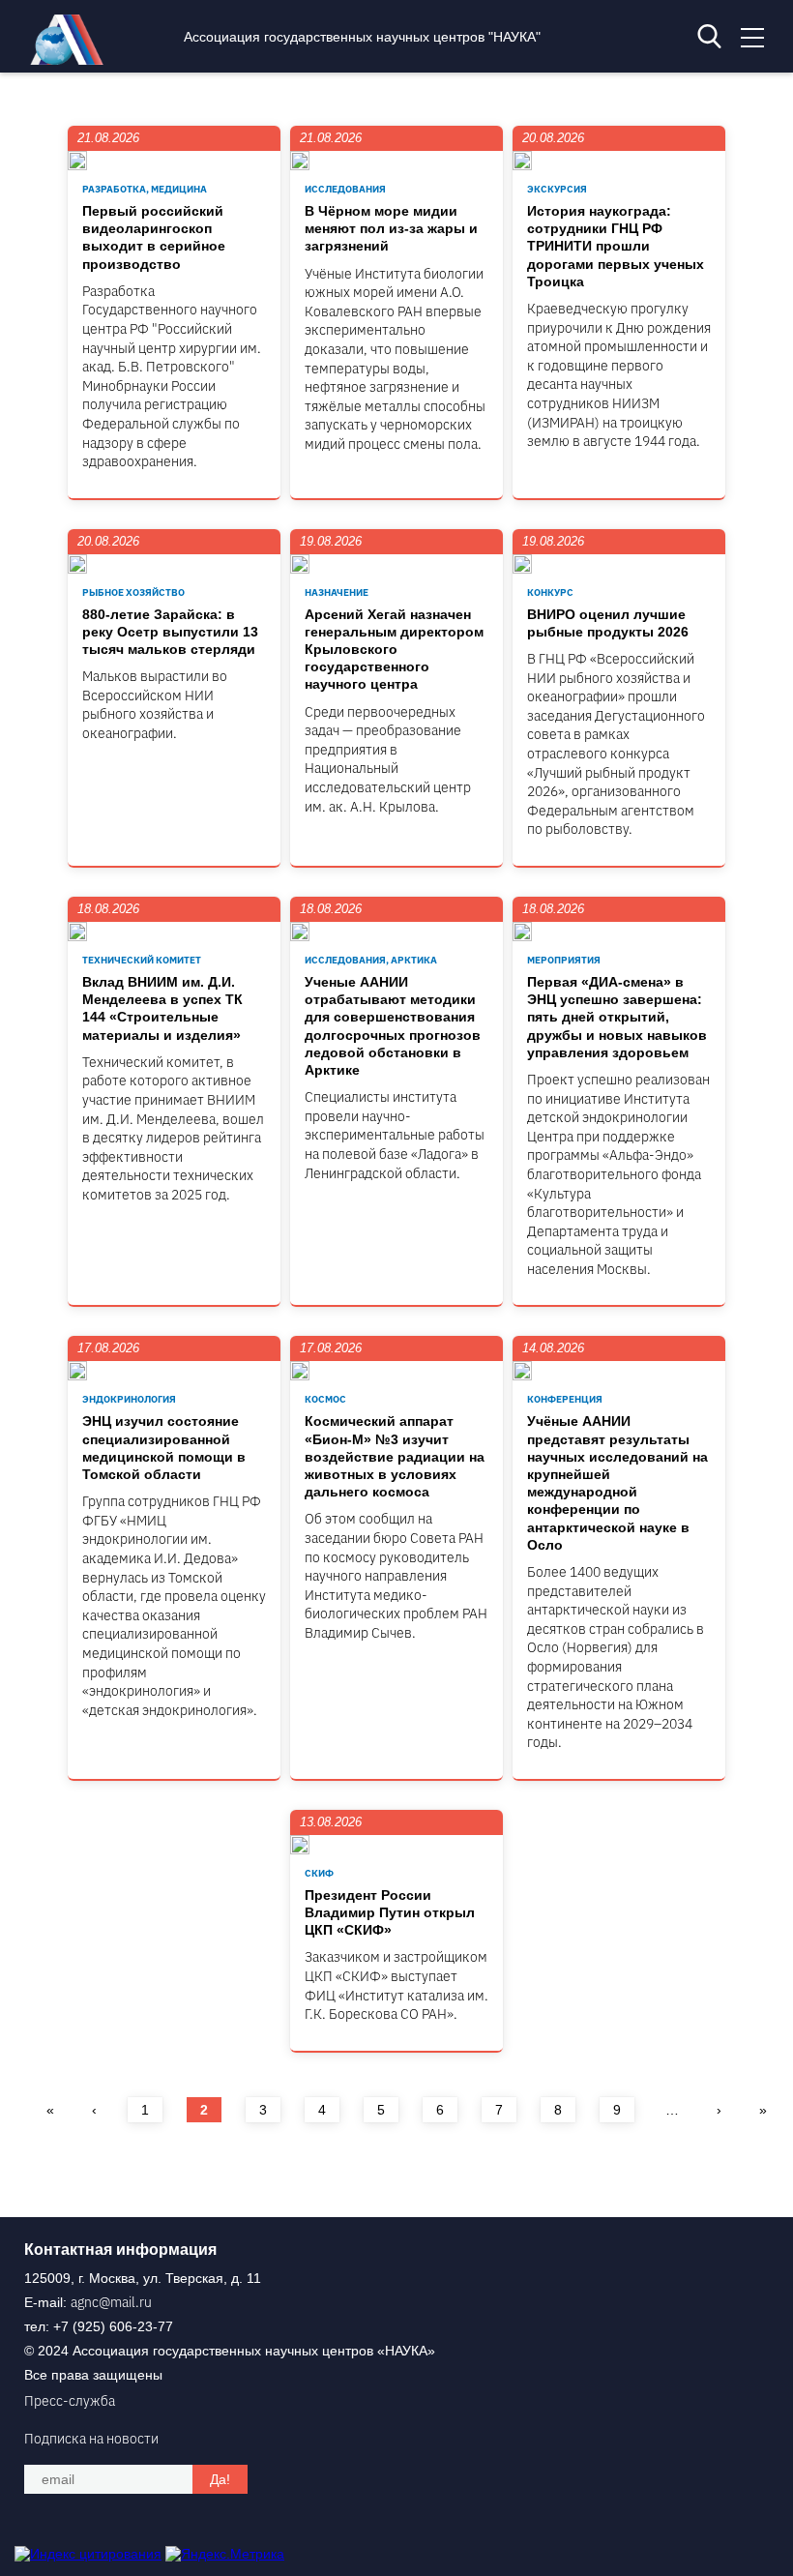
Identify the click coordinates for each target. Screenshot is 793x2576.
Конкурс (550, 592)
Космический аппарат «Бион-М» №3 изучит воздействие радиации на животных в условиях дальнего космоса (395, 1456)
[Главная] (72, 60)
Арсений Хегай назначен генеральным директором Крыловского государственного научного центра (394, 650)
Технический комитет (142, 960)
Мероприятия (564, 960)
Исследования (345, 189)
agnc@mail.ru (111, 2302)
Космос (325, 1399)
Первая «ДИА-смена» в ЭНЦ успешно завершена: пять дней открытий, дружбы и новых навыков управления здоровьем (617, 1017)
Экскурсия (557, 189)
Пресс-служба (70, 2401)
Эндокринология (129, 1399)
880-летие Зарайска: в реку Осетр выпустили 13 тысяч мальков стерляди (170, 632)
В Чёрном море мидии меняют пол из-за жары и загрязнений (391, 228)
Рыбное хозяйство (133, 592)
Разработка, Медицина (145, 189)
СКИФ (319, 1873)
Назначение (337, 592)
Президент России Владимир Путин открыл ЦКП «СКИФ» (390, 1912)
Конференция (565, 1399)
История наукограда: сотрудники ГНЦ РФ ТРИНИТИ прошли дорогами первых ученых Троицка (616, 246)
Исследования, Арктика (371, 960)
